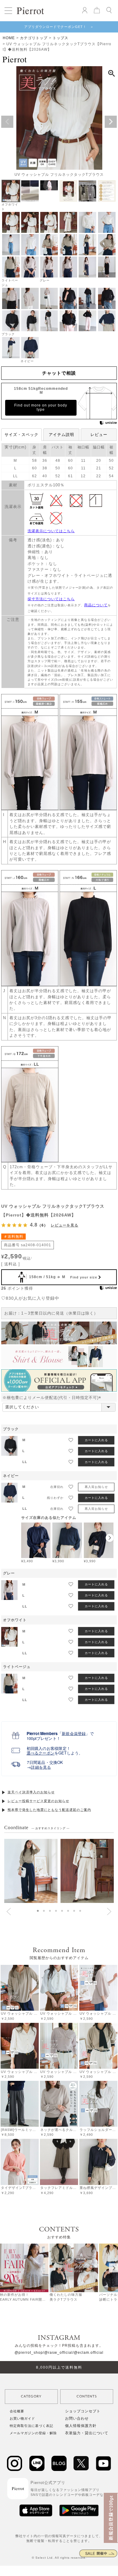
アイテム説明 (61, 435)
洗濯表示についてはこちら (51, 531)
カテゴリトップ (34, 38)
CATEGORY (31, 2396)
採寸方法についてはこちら (51, 599)
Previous (7, 122)
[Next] (113, 2268)
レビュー (99, 435)
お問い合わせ (77, 2418)
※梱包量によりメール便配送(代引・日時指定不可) (53, 1398)
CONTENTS (87, 2396)
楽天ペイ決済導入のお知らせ (31, 1792)
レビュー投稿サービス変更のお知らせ (38, 1801)
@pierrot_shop (29, 2353)
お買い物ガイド (22, 2418)
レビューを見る (65, 1225)
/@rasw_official (58, 2353)
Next (111, 122)
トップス (61, 38)
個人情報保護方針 (81, 2426)
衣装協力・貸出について (87, 2433)
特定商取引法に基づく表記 (31, 2426)
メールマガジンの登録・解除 (33, 2433)
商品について (96, 605)
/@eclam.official (88, 2353)
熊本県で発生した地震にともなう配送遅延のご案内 (49, 1810)
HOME (9, 38)
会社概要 (17, 2411)
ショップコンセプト (83, 2411)
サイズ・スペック (21, 435)
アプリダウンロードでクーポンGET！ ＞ (59, 27)
